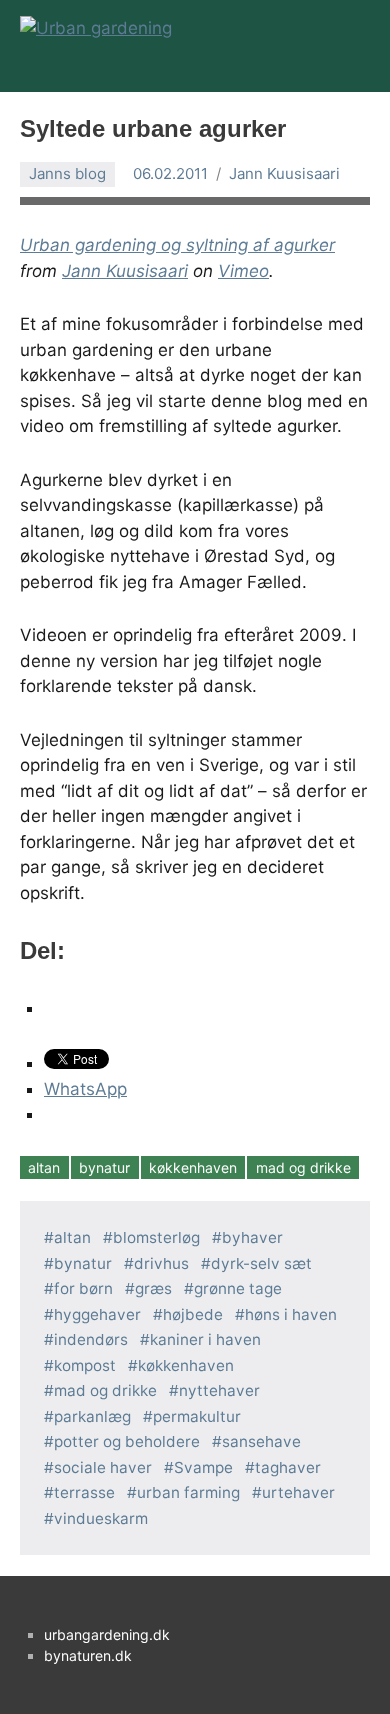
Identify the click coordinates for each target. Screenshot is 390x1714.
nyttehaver (219, 1390)
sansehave (261, 1441)
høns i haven (291, 1314)
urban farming (188, 1492)
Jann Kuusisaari (284, 173)
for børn (83, 1288)
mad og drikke (303, 1167)
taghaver (288, 1467)
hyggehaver (97, 1314)
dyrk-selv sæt (261, 1263)
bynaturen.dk (88, 1655)
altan (44, 1167)
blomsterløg (156, 1237)
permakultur (197, 1416)
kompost (85, 1365)
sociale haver (103, 1467)
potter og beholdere (127, 1441)
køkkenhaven (193, 1167)
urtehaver (298, 1492)
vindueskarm (101, 1518)
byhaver (252, 1237)
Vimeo (243, 271)
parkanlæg (92, 1416)
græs (153, 1288)
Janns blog (67, 173)
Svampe (203, 1467)
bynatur (104, 1167)
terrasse (84, 1492)
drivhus (161, 1263)
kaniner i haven (205, 1339)
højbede (193, 1314)
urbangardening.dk (107, 1634)
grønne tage (238, 1288)
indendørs (91, 1339)
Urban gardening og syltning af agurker (177, 245)
